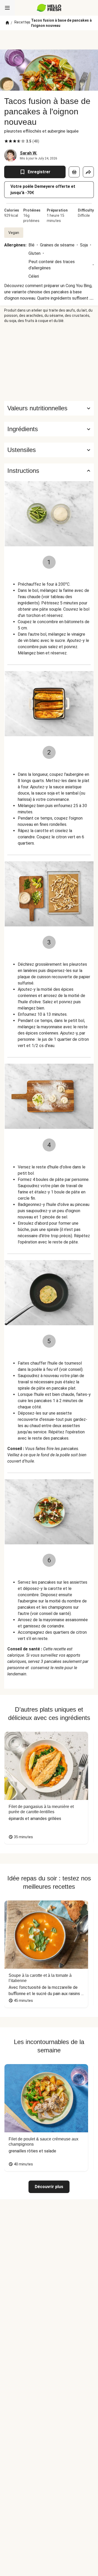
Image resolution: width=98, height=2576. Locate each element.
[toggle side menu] (7, 8)
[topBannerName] (49, 40)
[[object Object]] (74, 172)
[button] (49, 429)
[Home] (7, 23)
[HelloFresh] (49, 8)
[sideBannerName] (49, 362)
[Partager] (88, 172)
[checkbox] (6, 141)
